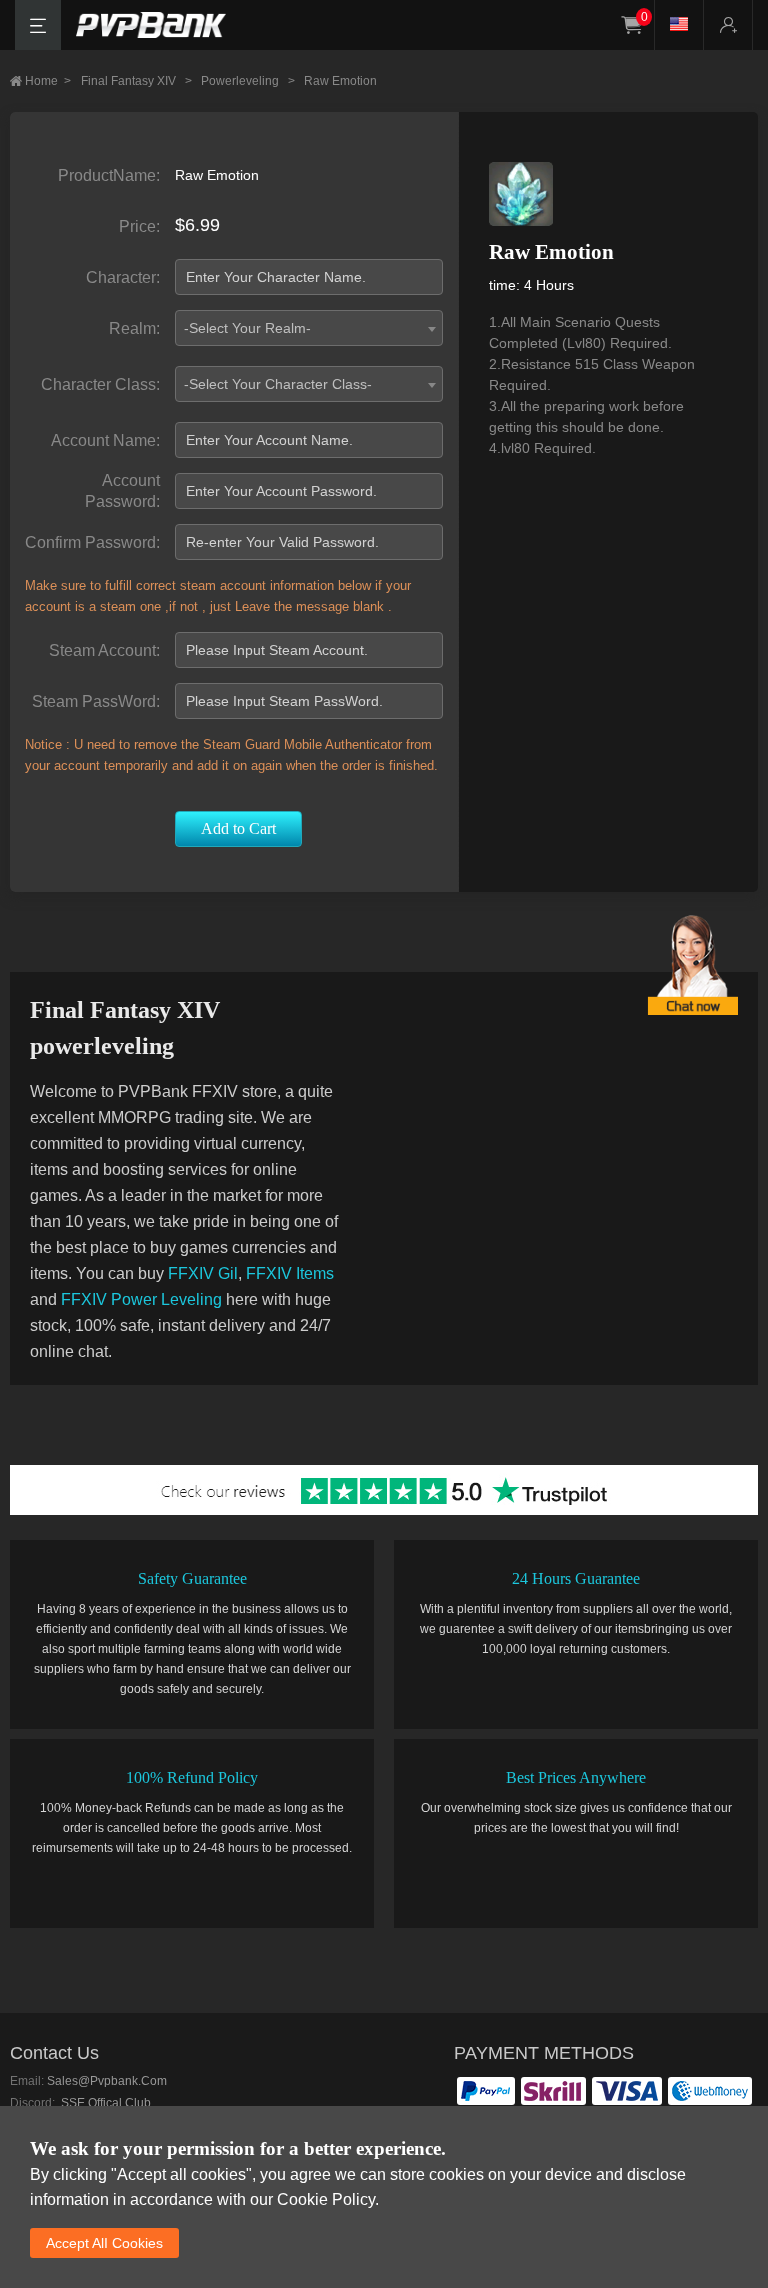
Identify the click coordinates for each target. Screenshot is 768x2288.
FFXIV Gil (203, 1273)
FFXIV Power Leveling (141, 1299)
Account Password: (122, 491)
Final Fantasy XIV (136, 81)
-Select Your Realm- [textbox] (247, 328)
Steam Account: (104, 650)
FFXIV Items (290, 1273)
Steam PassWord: (96, 701)
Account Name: (105, 440)
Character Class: (100, 384)
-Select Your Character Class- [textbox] (278, 384)
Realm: (134, 328)
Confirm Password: (92, 542)
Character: (123, 277)
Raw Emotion (340, 81)
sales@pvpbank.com (107, 2081)
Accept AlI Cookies (104, 2243)
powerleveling (248, 81)
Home (48, 81)
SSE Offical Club (104, 2103)
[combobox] (308, 328)
